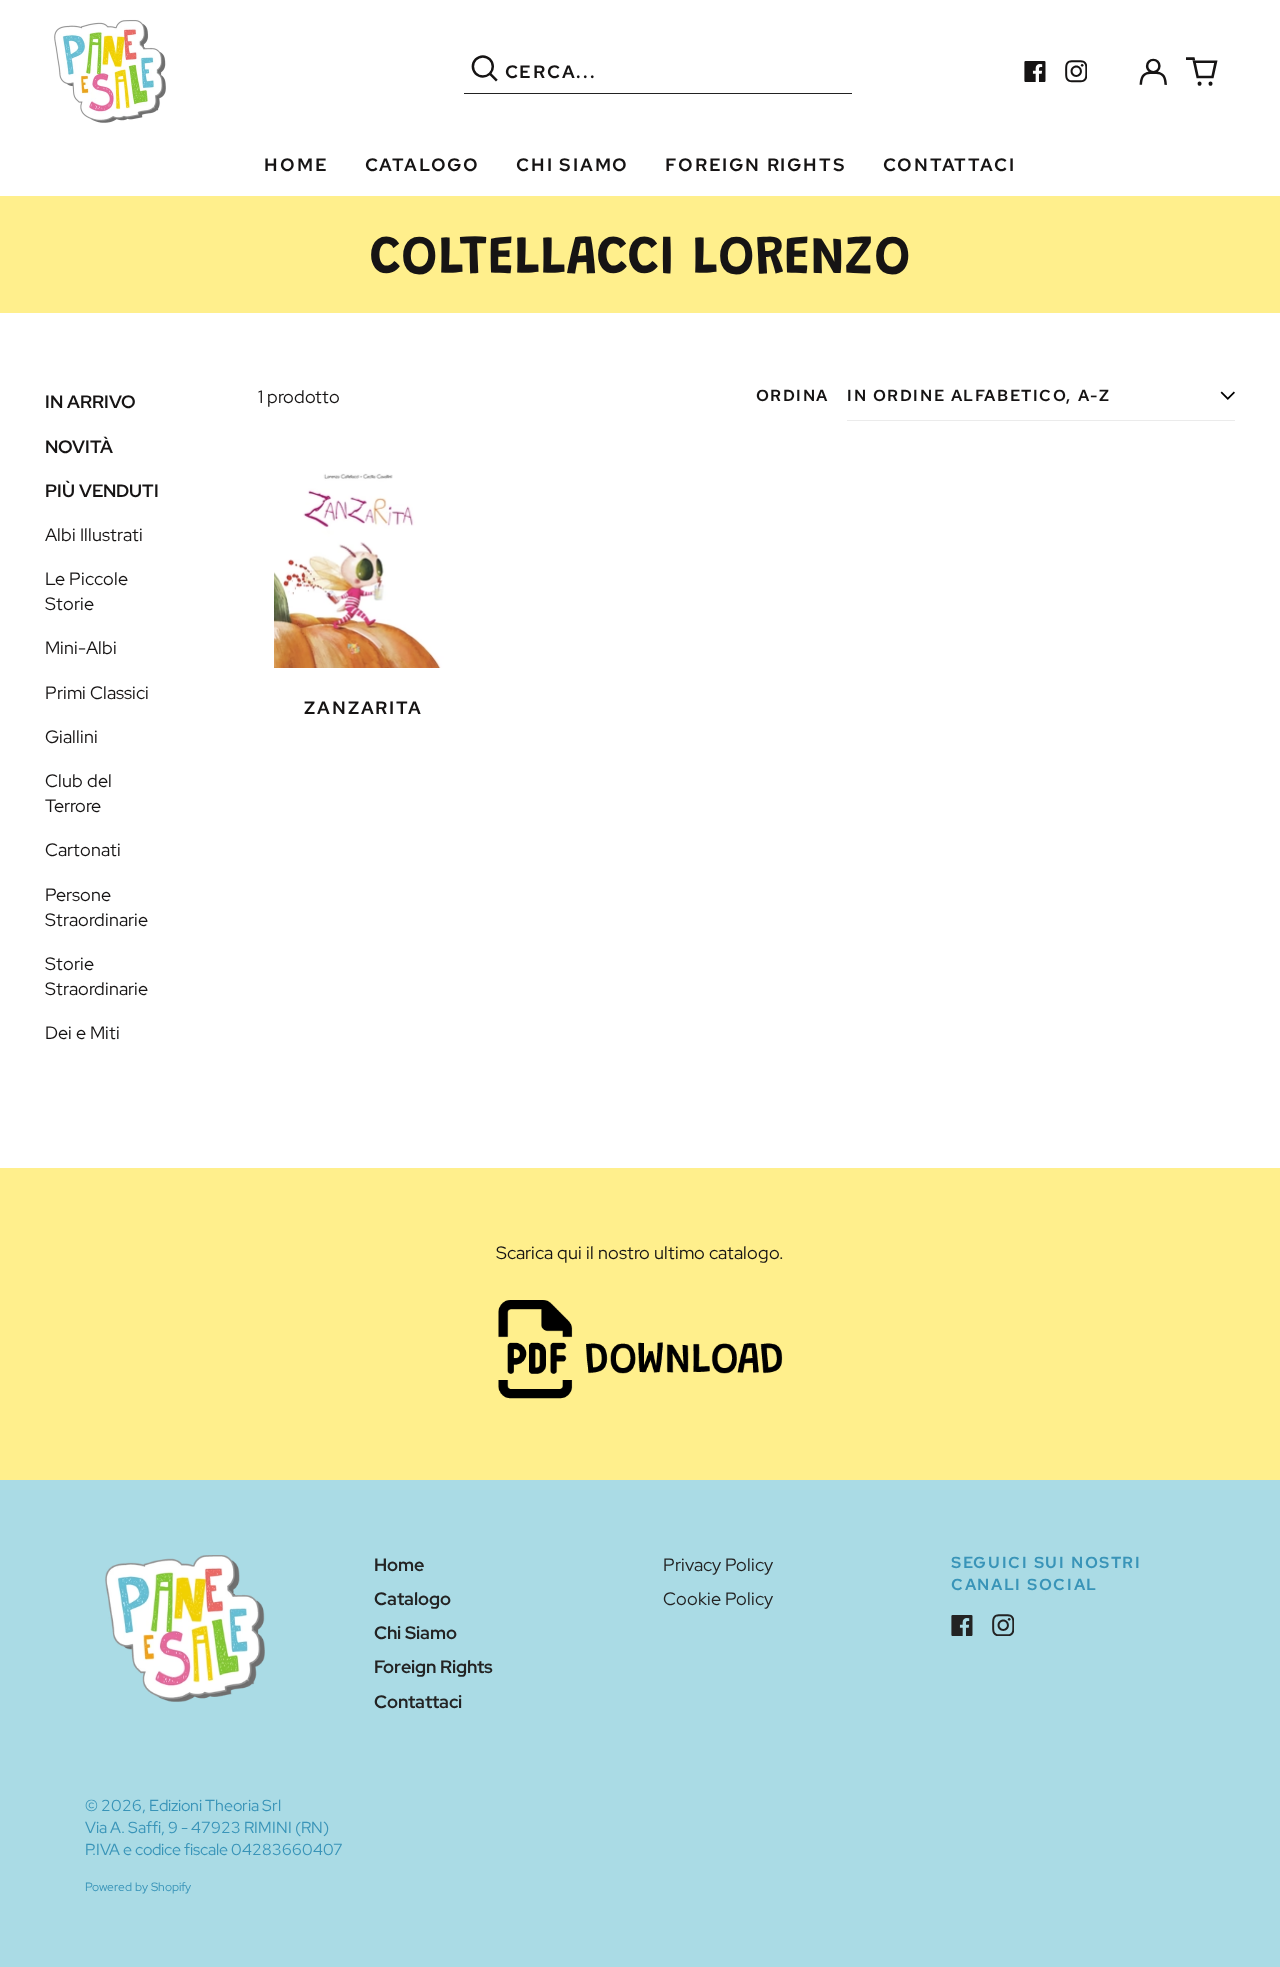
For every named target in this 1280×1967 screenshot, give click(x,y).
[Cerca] (484, 71)
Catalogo (422, 164)
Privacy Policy (718, 1564)
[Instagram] (1076, 71)
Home (296, 164)
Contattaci (949, 164)
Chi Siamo (572, 164)
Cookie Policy (718, 1598)
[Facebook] (1035, 71)
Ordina (792, 395)
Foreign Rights (755, 164)
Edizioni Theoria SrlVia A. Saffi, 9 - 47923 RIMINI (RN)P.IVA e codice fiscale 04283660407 (214, 1827)
